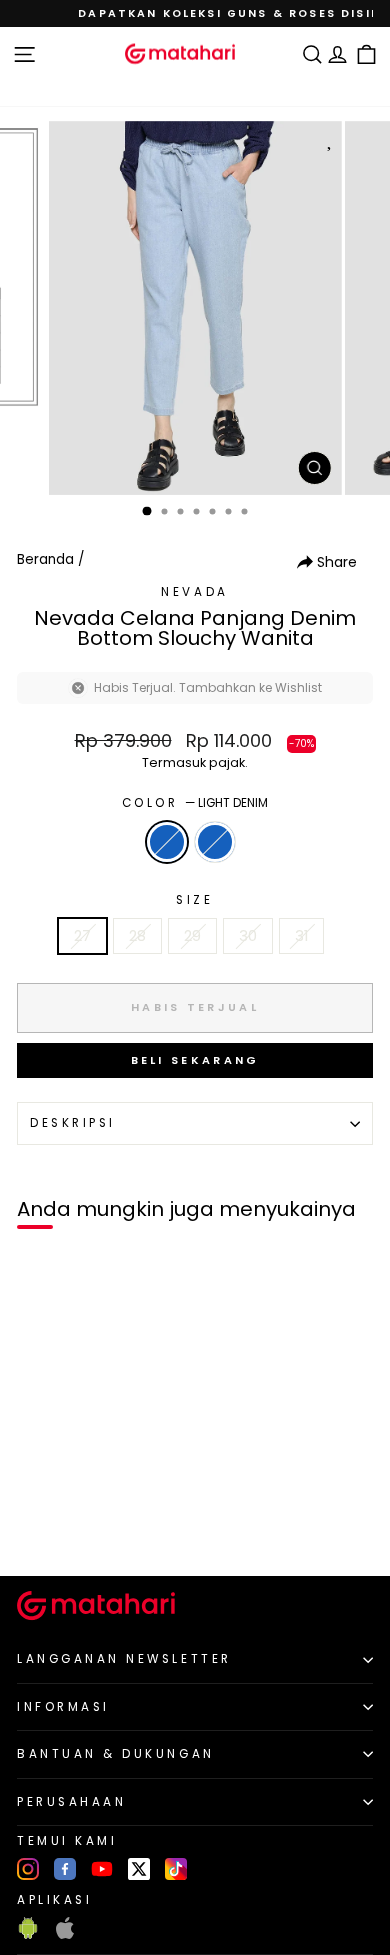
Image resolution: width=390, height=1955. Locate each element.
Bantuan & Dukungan (116, 1754)
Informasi (63, 1707)
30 (248, 936)
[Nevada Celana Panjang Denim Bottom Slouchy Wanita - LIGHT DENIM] (38, 1526)
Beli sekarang (195, 1060)
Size (194, 900)
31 (301, 936)
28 (137, 936)
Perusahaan (71, 1802)
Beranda (45, 559)
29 (192, 936)
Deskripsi (73, 1123)
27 (82, 936)
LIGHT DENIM (167, 842)
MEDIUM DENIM (215, 842)
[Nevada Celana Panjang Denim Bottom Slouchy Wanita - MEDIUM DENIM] (61, 1526)
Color (195, 803)
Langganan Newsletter (124, 1659)
